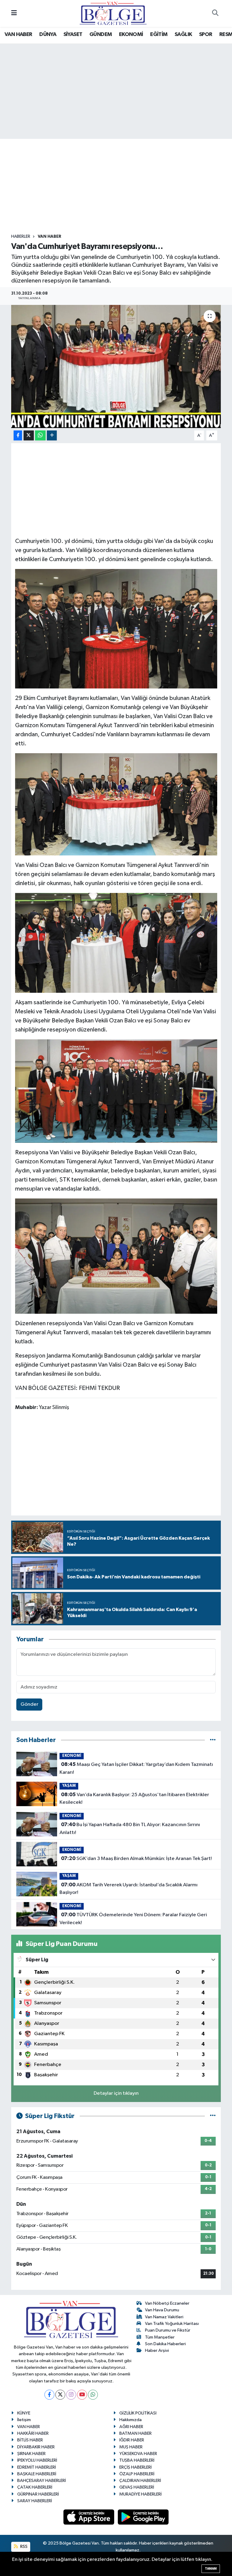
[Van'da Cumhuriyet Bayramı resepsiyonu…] (116, 366)
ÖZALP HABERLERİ (137, 2474)
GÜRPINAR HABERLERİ (38, 2494)
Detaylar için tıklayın (116, 2093)
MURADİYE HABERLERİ (140, 2494)
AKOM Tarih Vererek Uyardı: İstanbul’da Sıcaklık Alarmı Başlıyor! (128, 1889)
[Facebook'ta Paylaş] (18, 435)
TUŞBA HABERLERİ (137, 2460)
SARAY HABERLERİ (35, 2501)
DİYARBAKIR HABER (36, 2447)
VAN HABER (18, 34)
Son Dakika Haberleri (165, 2344)
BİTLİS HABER (30, 2440)
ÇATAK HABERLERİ (35, 2487)
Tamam (211, 2569)
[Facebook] (49, 2395)
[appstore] (89, 2517)
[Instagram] (71, 2395)
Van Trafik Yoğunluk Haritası (172, 2324)
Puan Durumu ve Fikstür (168, 2330)
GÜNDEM (101, 34)
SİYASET (73, 34)
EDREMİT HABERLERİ (37, 2467)
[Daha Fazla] (52, 435)
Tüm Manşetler (160, 2337)
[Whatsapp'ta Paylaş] (40, 435)
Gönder (29, 1704)
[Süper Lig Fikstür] (213, 2116)
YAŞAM (69, 1786)
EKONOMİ (131, 34)
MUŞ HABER (131, 2447)
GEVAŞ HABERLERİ (137, 2487)
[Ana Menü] (14, 13)
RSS (23, 2547)
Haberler (21, 237)
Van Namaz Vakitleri (164, 2317)
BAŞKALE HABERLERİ (37, 2474)
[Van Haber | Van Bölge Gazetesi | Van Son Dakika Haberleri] (113, 13)
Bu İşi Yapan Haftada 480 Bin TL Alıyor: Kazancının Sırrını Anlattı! (130, 1829)
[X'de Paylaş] (29, 435)
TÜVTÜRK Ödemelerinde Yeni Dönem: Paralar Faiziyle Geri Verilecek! (133, 1919)
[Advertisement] (121, 186)
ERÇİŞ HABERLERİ (135, 2467)
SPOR (206, 34)
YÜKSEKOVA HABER (138, 2454)
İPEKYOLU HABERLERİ (37, 2460)
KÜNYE (24, 2413)
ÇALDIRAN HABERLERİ (140, 2481)
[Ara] (215, 14)
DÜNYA (48, 34)
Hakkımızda (130, 2420)
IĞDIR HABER (132, 2440)
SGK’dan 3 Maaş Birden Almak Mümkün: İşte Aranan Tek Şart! (136, 1858)
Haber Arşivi (157, 2350)
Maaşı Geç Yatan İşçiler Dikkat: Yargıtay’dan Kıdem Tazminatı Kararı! (136, 1768)
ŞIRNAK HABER (31, 2454)
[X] (60, 2395)
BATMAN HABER (135, 2433)
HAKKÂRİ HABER (33, 2433)
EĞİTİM (159, 34)
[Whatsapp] (93, 2395)
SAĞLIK (183, 34)
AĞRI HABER (131, 2427)
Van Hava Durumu (162, 2310)
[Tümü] (213, 1740)
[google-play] (143, 2517)
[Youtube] (82, 2395)
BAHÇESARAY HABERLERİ (42, 2481)
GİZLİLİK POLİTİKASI (138, 2413)
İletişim (24, 2420)
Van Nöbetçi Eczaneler (167, 2303)
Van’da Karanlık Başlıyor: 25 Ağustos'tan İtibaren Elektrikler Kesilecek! (134, 1799)
